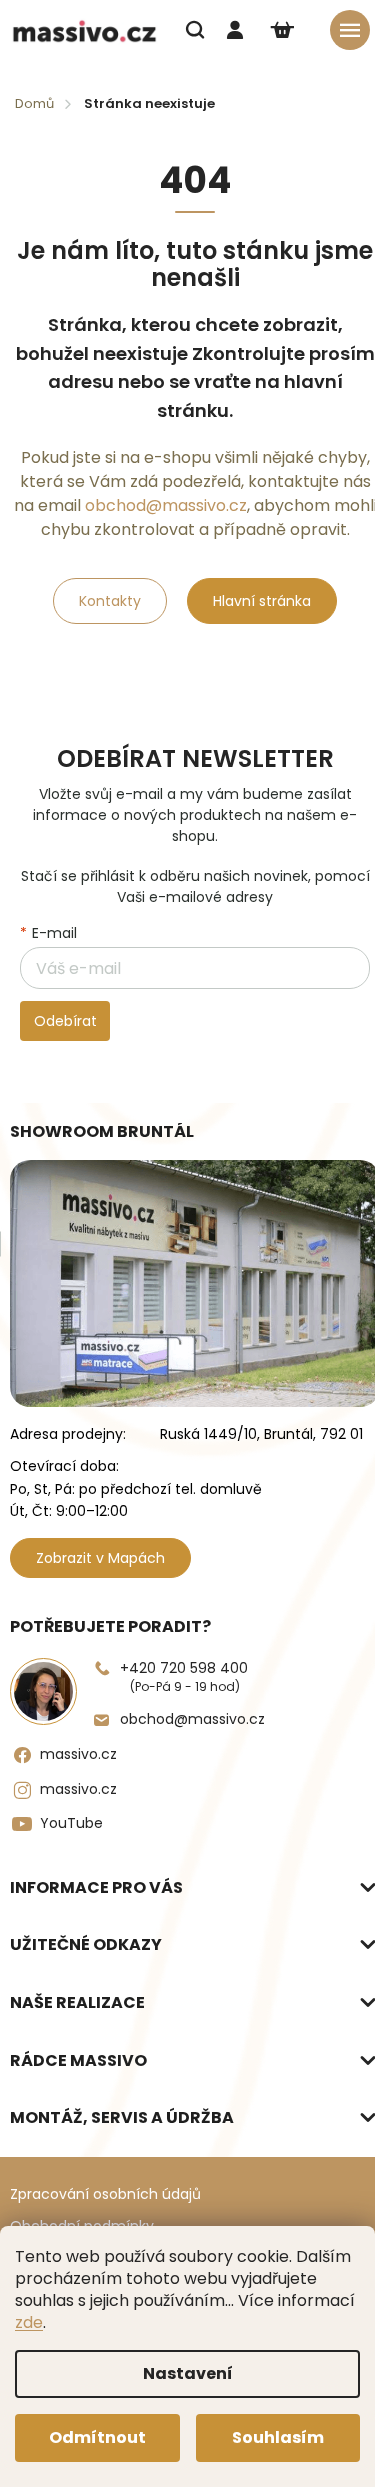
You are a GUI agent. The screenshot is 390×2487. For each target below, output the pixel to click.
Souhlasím (278, 2437)
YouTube (71, 1823)
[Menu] (350, 30)
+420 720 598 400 (184, 1676)
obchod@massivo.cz (166, 505)
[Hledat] (195, 30)
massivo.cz (78, 1754)
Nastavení (188, 2373)
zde (29, 2322)
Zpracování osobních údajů (105, 2194)
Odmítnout (97, 2437)
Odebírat (65, 1021)
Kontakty (110, 601)
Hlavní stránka (262, 601)
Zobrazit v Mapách (100, 1558)
